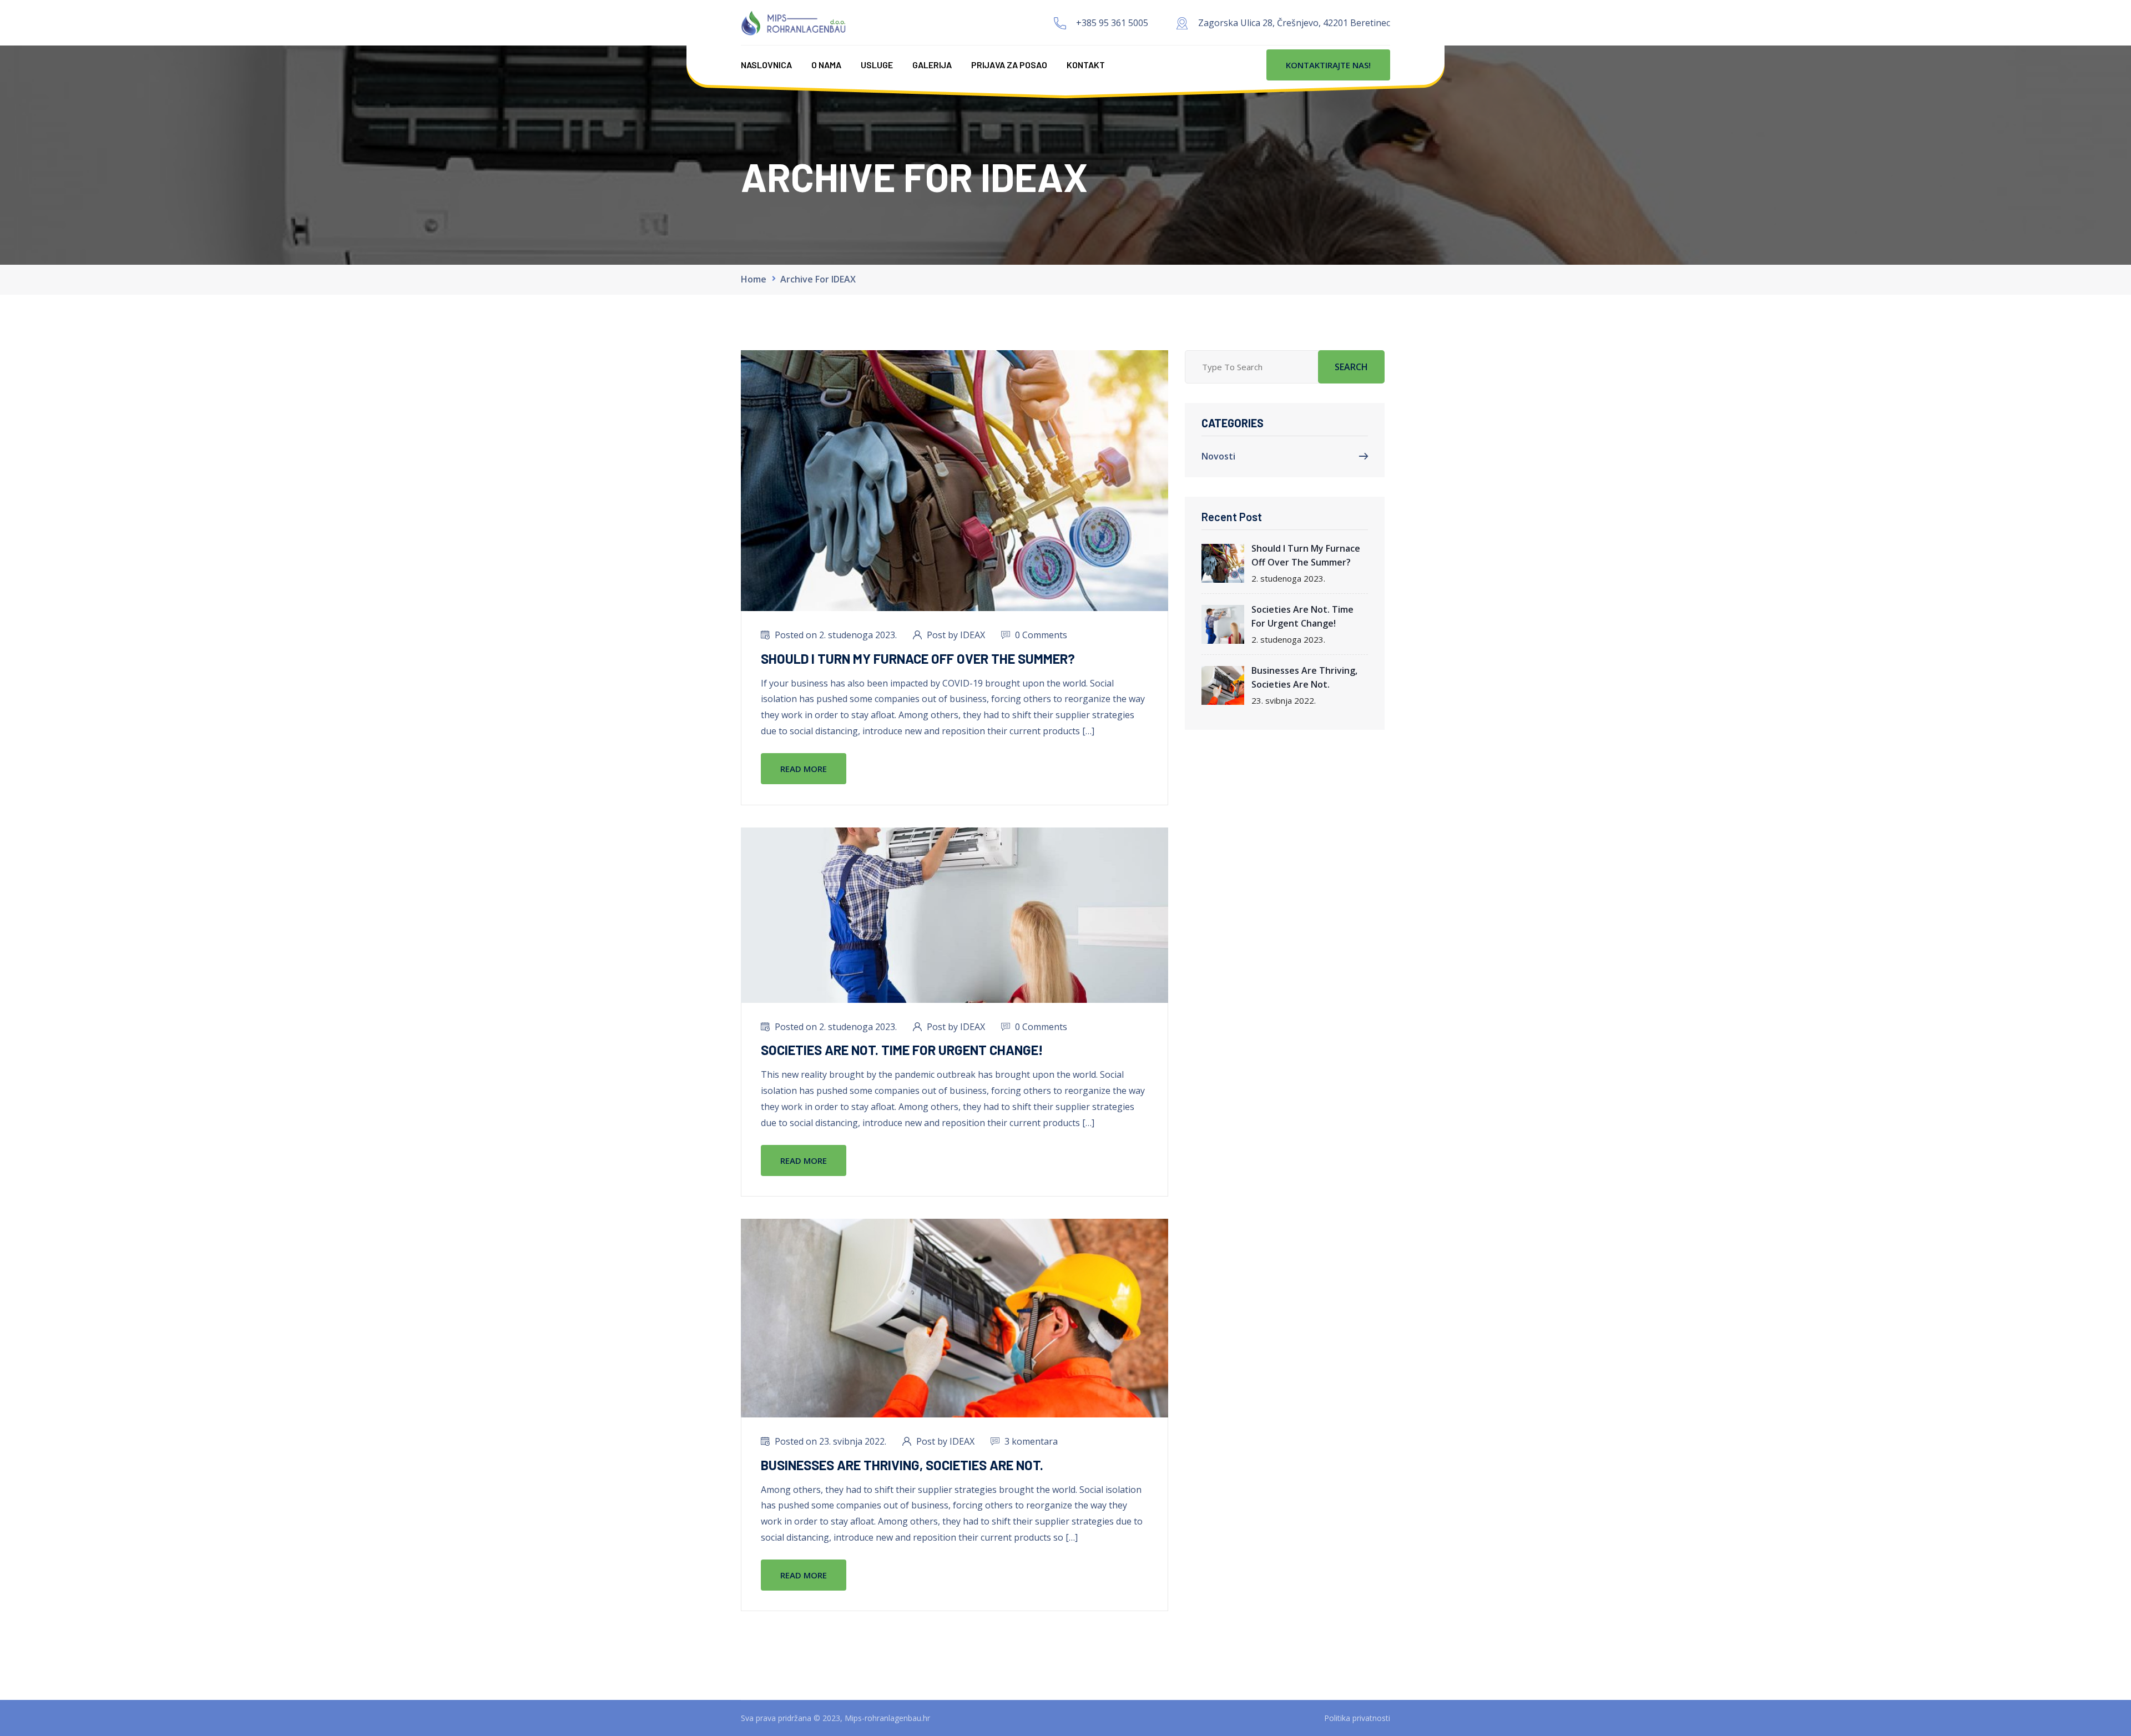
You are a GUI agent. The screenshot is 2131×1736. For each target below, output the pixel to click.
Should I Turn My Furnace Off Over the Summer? (918, 658)
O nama (826, 65)
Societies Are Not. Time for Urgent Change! (902, 1050)
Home (754, 279)
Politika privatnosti (1357, 1718)
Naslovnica (766, 65)
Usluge (877, 65)
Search (1351, 367)
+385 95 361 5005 (1112, 23)
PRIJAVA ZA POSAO (1009, 65)
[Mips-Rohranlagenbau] (794, 22)
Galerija (932, 65)
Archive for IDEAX (818, 279)
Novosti (1218, 456)
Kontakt (1086, 65)
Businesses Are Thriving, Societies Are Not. (902, 1465)
